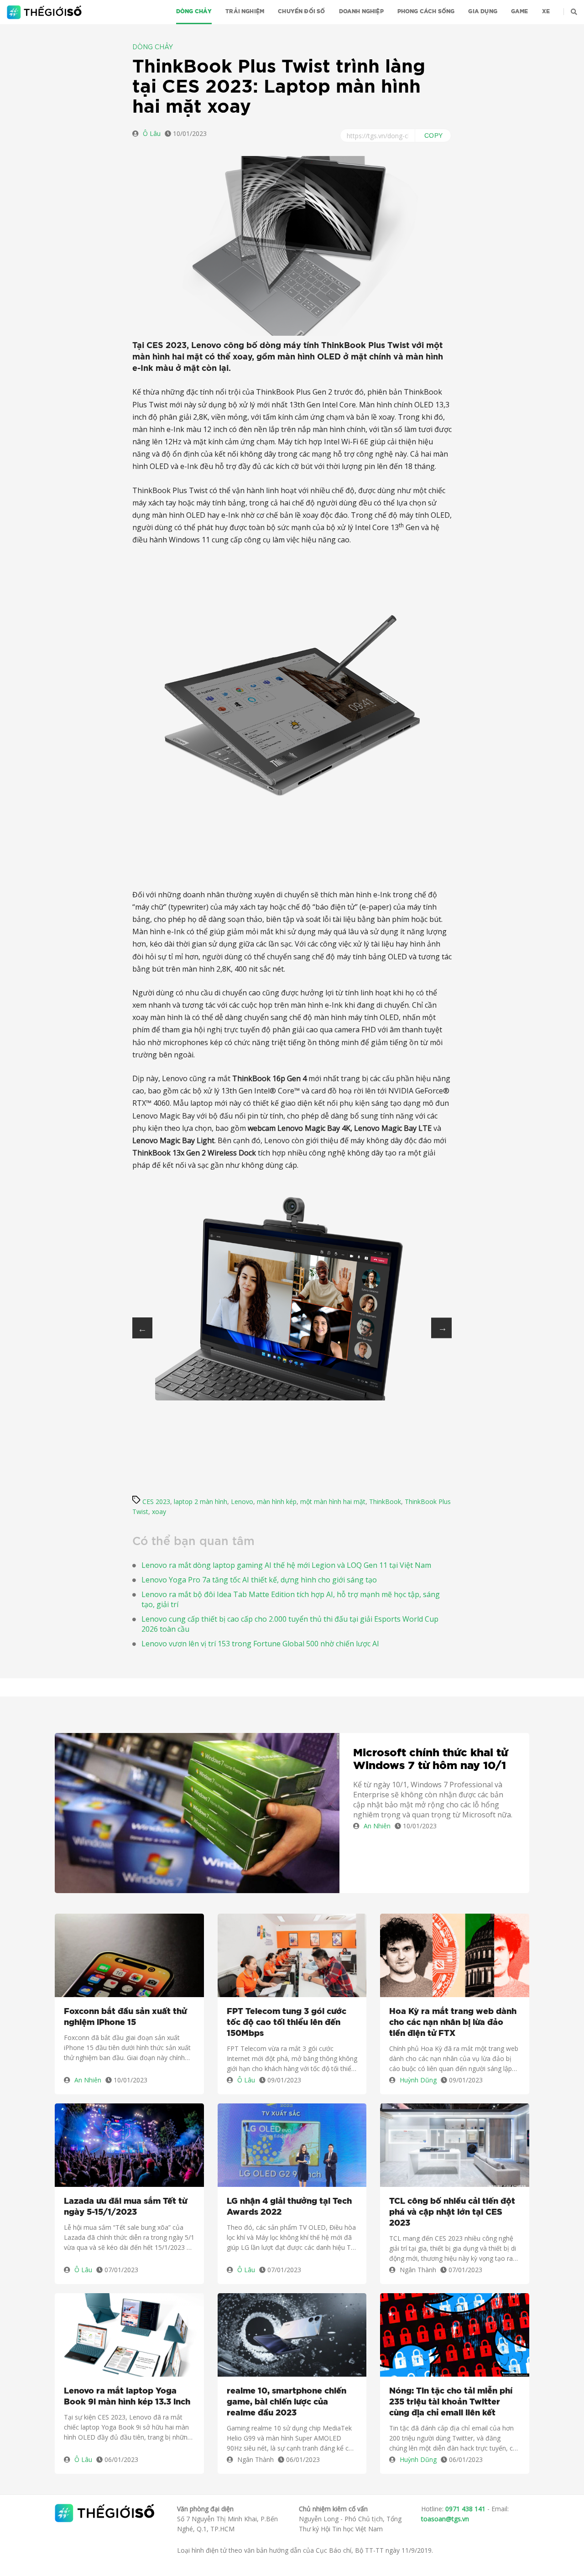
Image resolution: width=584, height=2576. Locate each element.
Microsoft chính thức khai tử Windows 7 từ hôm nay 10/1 (430, 1760)
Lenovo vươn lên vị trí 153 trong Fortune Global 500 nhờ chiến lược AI (260, 1644)
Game (520, 11)
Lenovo (242, 1501)
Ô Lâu (152, 133)
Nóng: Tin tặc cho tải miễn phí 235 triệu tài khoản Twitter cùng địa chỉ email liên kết (451, 2402)
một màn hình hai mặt (333, 1501)
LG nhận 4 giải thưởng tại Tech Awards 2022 (289, 2207)
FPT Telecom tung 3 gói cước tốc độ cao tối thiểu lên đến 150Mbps (287, 2023)
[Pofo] (45, 12)
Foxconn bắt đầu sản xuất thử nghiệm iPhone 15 (125, 2017)
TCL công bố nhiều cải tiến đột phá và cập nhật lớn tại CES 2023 (452, 2212)
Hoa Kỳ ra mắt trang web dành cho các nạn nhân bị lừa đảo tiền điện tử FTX (453, 2023)
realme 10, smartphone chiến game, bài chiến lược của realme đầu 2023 (287, 2402)
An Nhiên (377, 1826)
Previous (142, 1328)
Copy (434, 135)
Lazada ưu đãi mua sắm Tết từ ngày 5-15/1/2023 (125, 2207)
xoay (159, 1512)
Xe (546, 11)
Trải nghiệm (245, 11)
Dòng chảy (194, 11)
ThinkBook (385, 1501)
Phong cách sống (426, 11)
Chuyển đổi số (301, 11)
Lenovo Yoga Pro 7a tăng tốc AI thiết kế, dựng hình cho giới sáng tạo (259, 1580)
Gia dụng (482, 11)
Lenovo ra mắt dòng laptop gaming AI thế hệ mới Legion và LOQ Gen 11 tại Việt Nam (286, 1565)
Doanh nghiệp (361, 11)
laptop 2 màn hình (201, 1501)
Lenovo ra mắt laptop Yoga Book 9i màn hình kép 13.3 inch (127, 2397)
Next (441, 1328)
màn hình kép (277, 1501)
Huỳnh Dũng (418, 2080)
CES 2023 (156, 1501)
